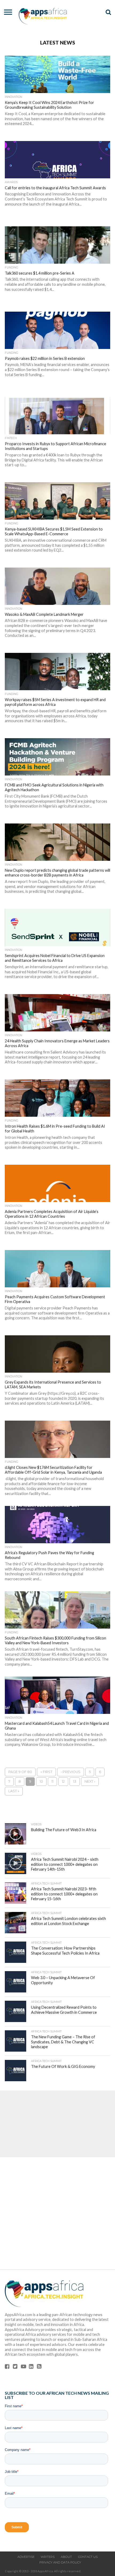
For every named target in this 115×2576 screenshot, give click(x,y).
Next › (90, 1781)
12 (63, 1781)
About (66, 2557)
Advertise (26, 2557)
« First (46, 1772)
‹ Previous (71, 1772)
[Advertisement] (57, 2124)
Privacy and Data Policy (60, 2562)
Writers (48, 2557)
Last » (14, 1791)
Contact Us (88, 2557)
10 (41, 1781)
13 (75, 1781)
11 (52, 1781)
